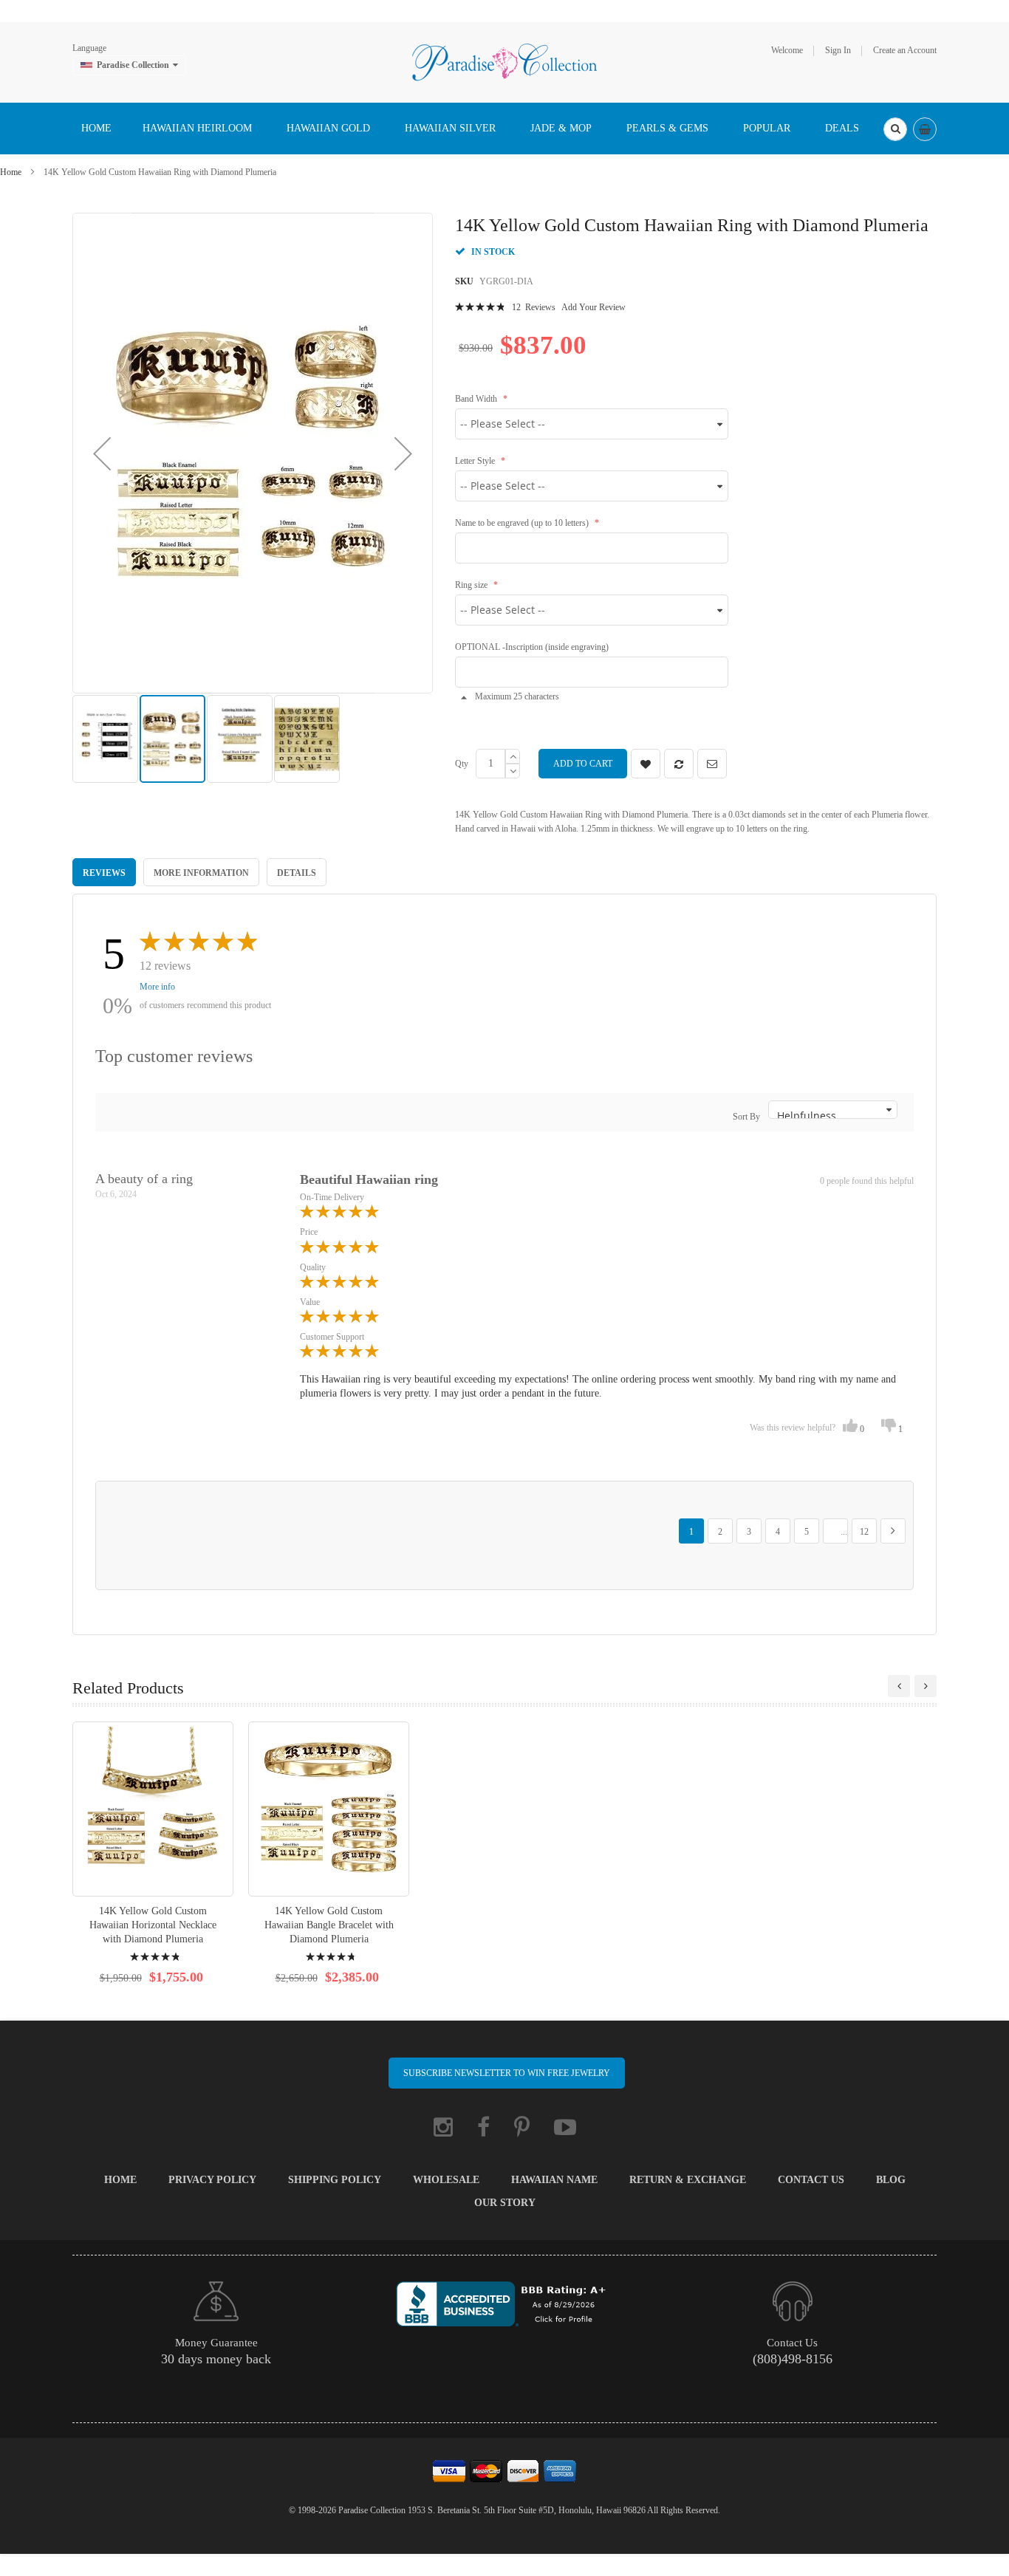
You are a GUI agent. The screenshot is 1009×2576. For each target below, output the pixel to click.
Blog (891, 2180)
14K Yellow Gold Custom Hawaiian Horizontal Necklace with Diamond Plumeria (153, 1925)
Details (297, 873)
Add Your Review (594, 307)
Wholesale (446, 2180)
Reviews (104, 873)
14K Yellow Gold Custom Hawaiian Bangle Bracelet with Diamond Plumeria (329, 1925)
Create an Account (905, 50)
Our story (505, 2203)
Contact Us (811, 2180)
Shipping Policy (335, 2180)
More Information (201, 873)
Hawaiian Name (554, 2180)
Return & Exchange (688, 2180)
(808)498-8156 (793, 2359)
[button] (102, 453)
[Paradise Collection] (504, 61)
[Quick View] (153, 1809)
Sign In (838, 50)
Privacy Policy (212, 2180)
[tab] (104, 872)
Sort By (746, 1117)
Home (11, 172)
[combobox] (895, 129)
